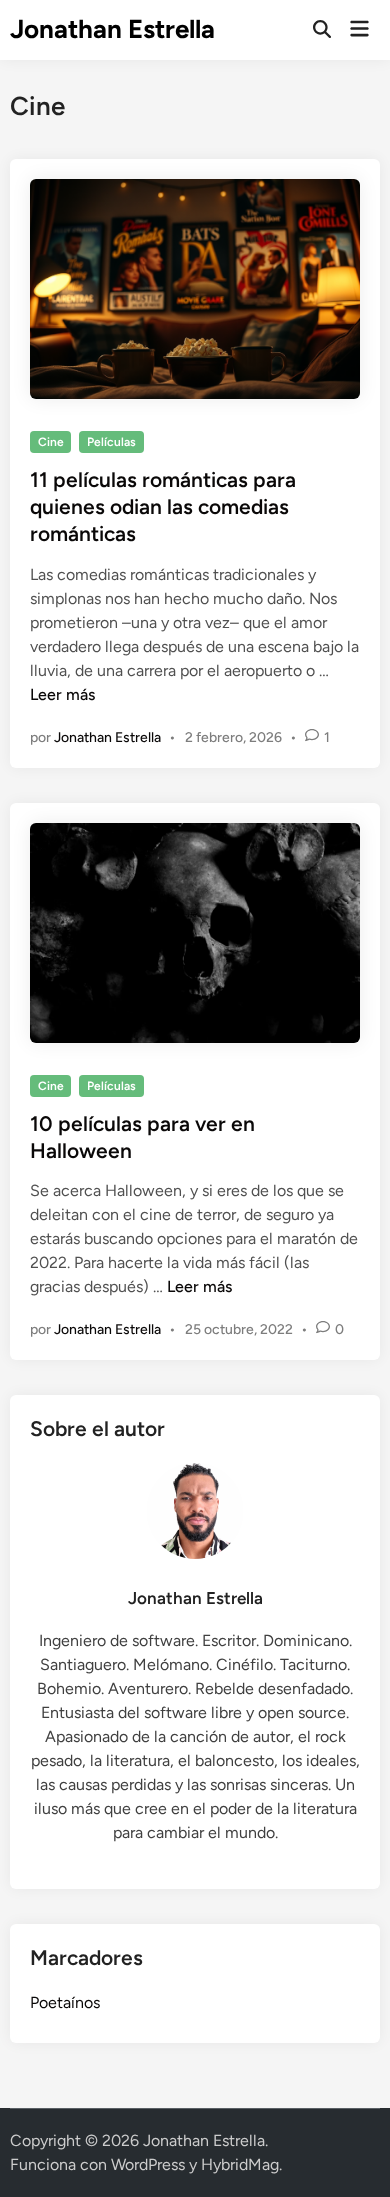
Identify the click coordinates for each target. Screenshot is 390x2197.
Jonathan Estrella (112, 29)
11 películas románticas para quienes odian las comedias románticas (163, 507)
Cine (51, 442)
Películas (111, 442)
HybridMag (240, 2164)
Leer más (62, 694)
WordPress (148, 2164)
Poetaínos (65, 2002)
